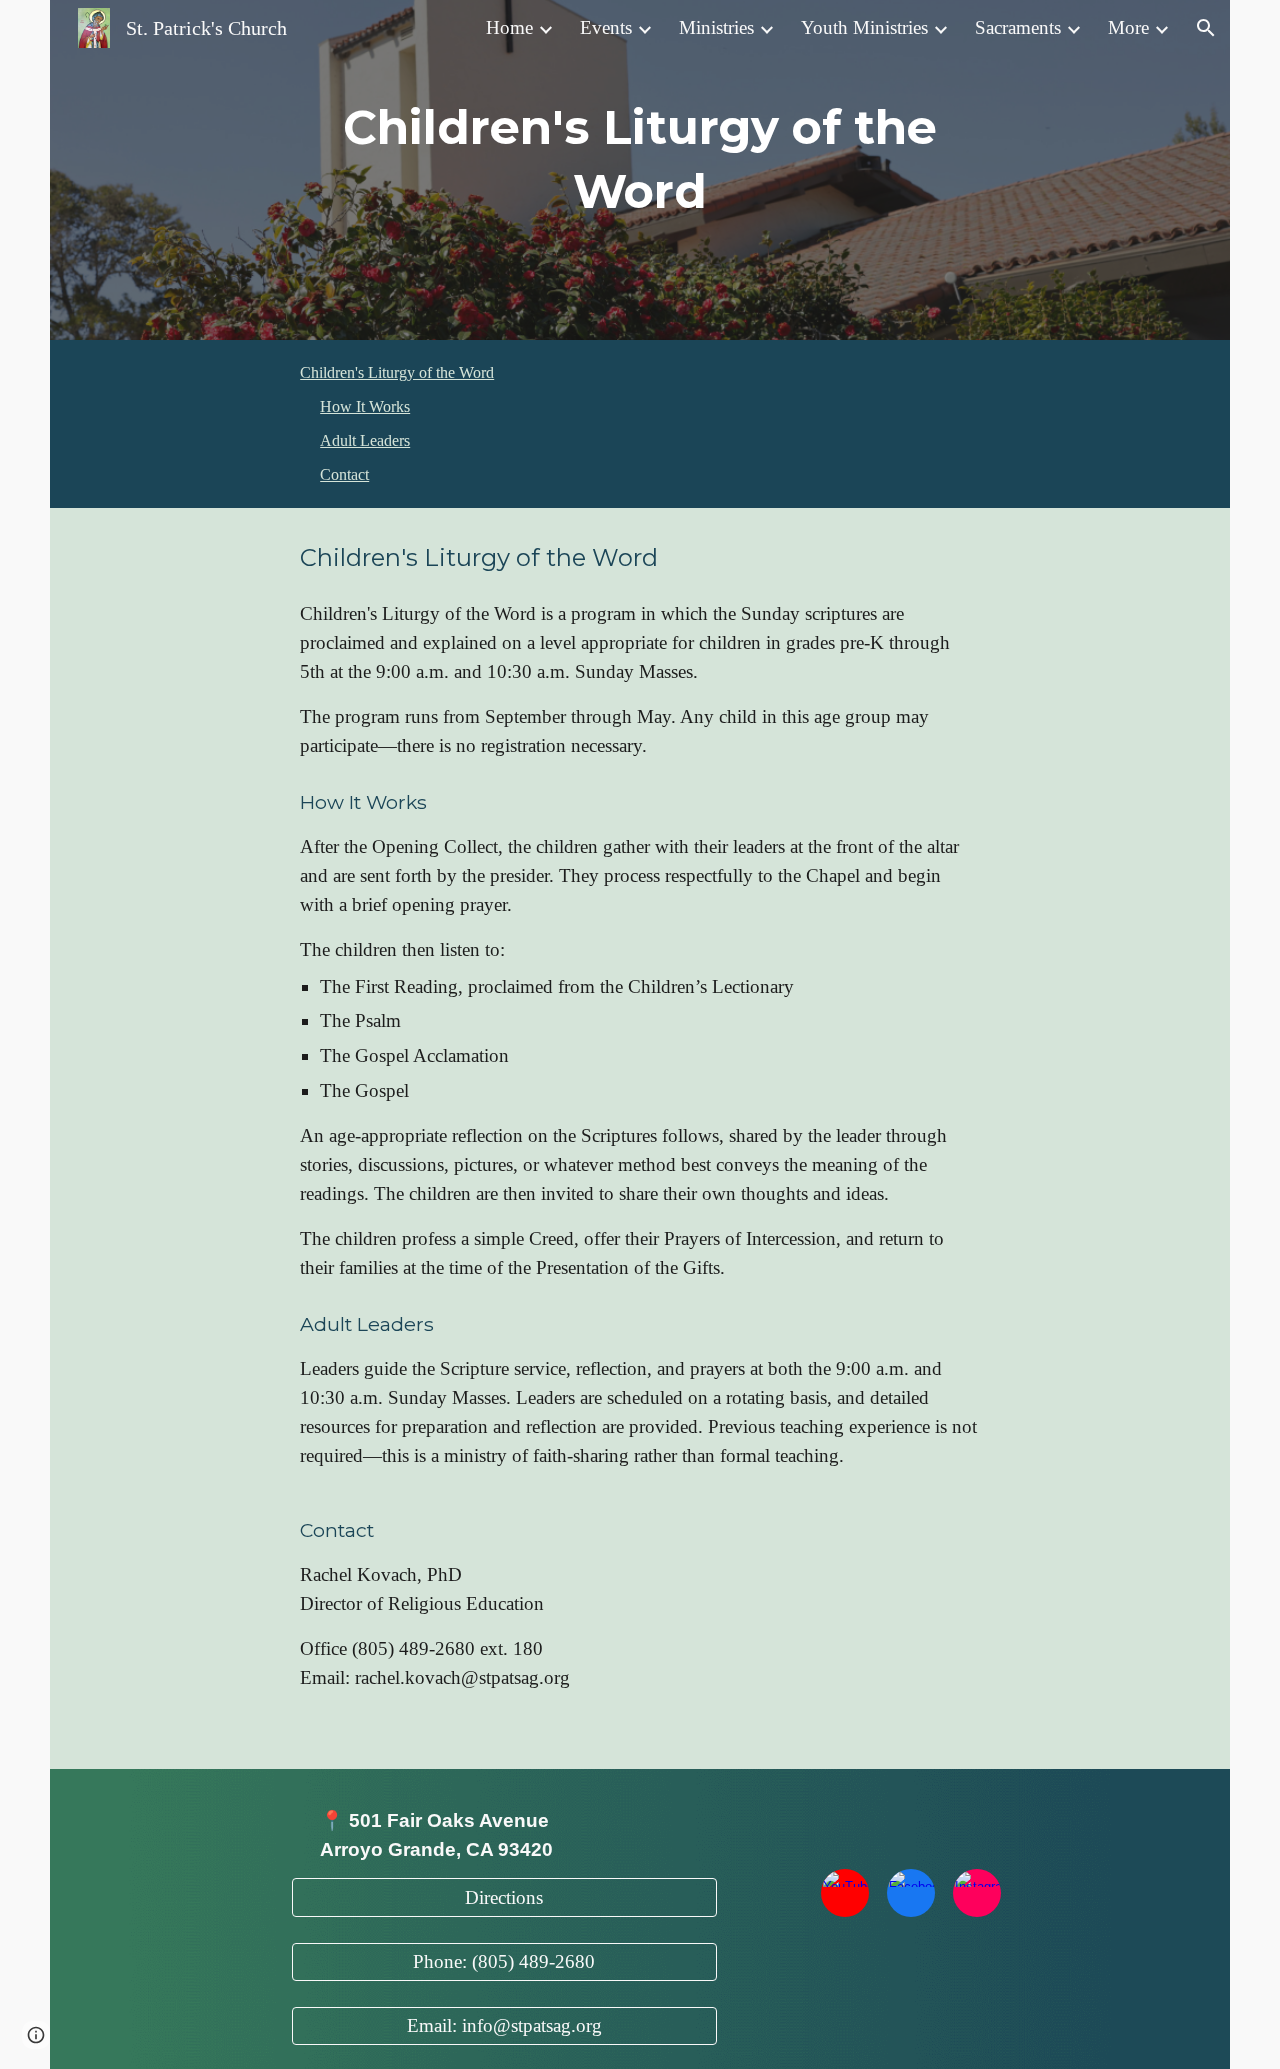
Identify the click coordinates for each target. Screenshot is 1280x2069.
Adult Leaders (365, 440)
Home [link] (509, 27)
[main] (640, 170)
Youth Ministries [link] (864, 27)
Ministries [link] (716, 27)
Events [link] (606, 27)
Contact (344, 474)
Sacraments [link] (1018, 27)
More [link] (1128, 27)
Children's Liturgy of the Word (397, 372)
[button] (1206, 28)
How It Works (365, 406)
